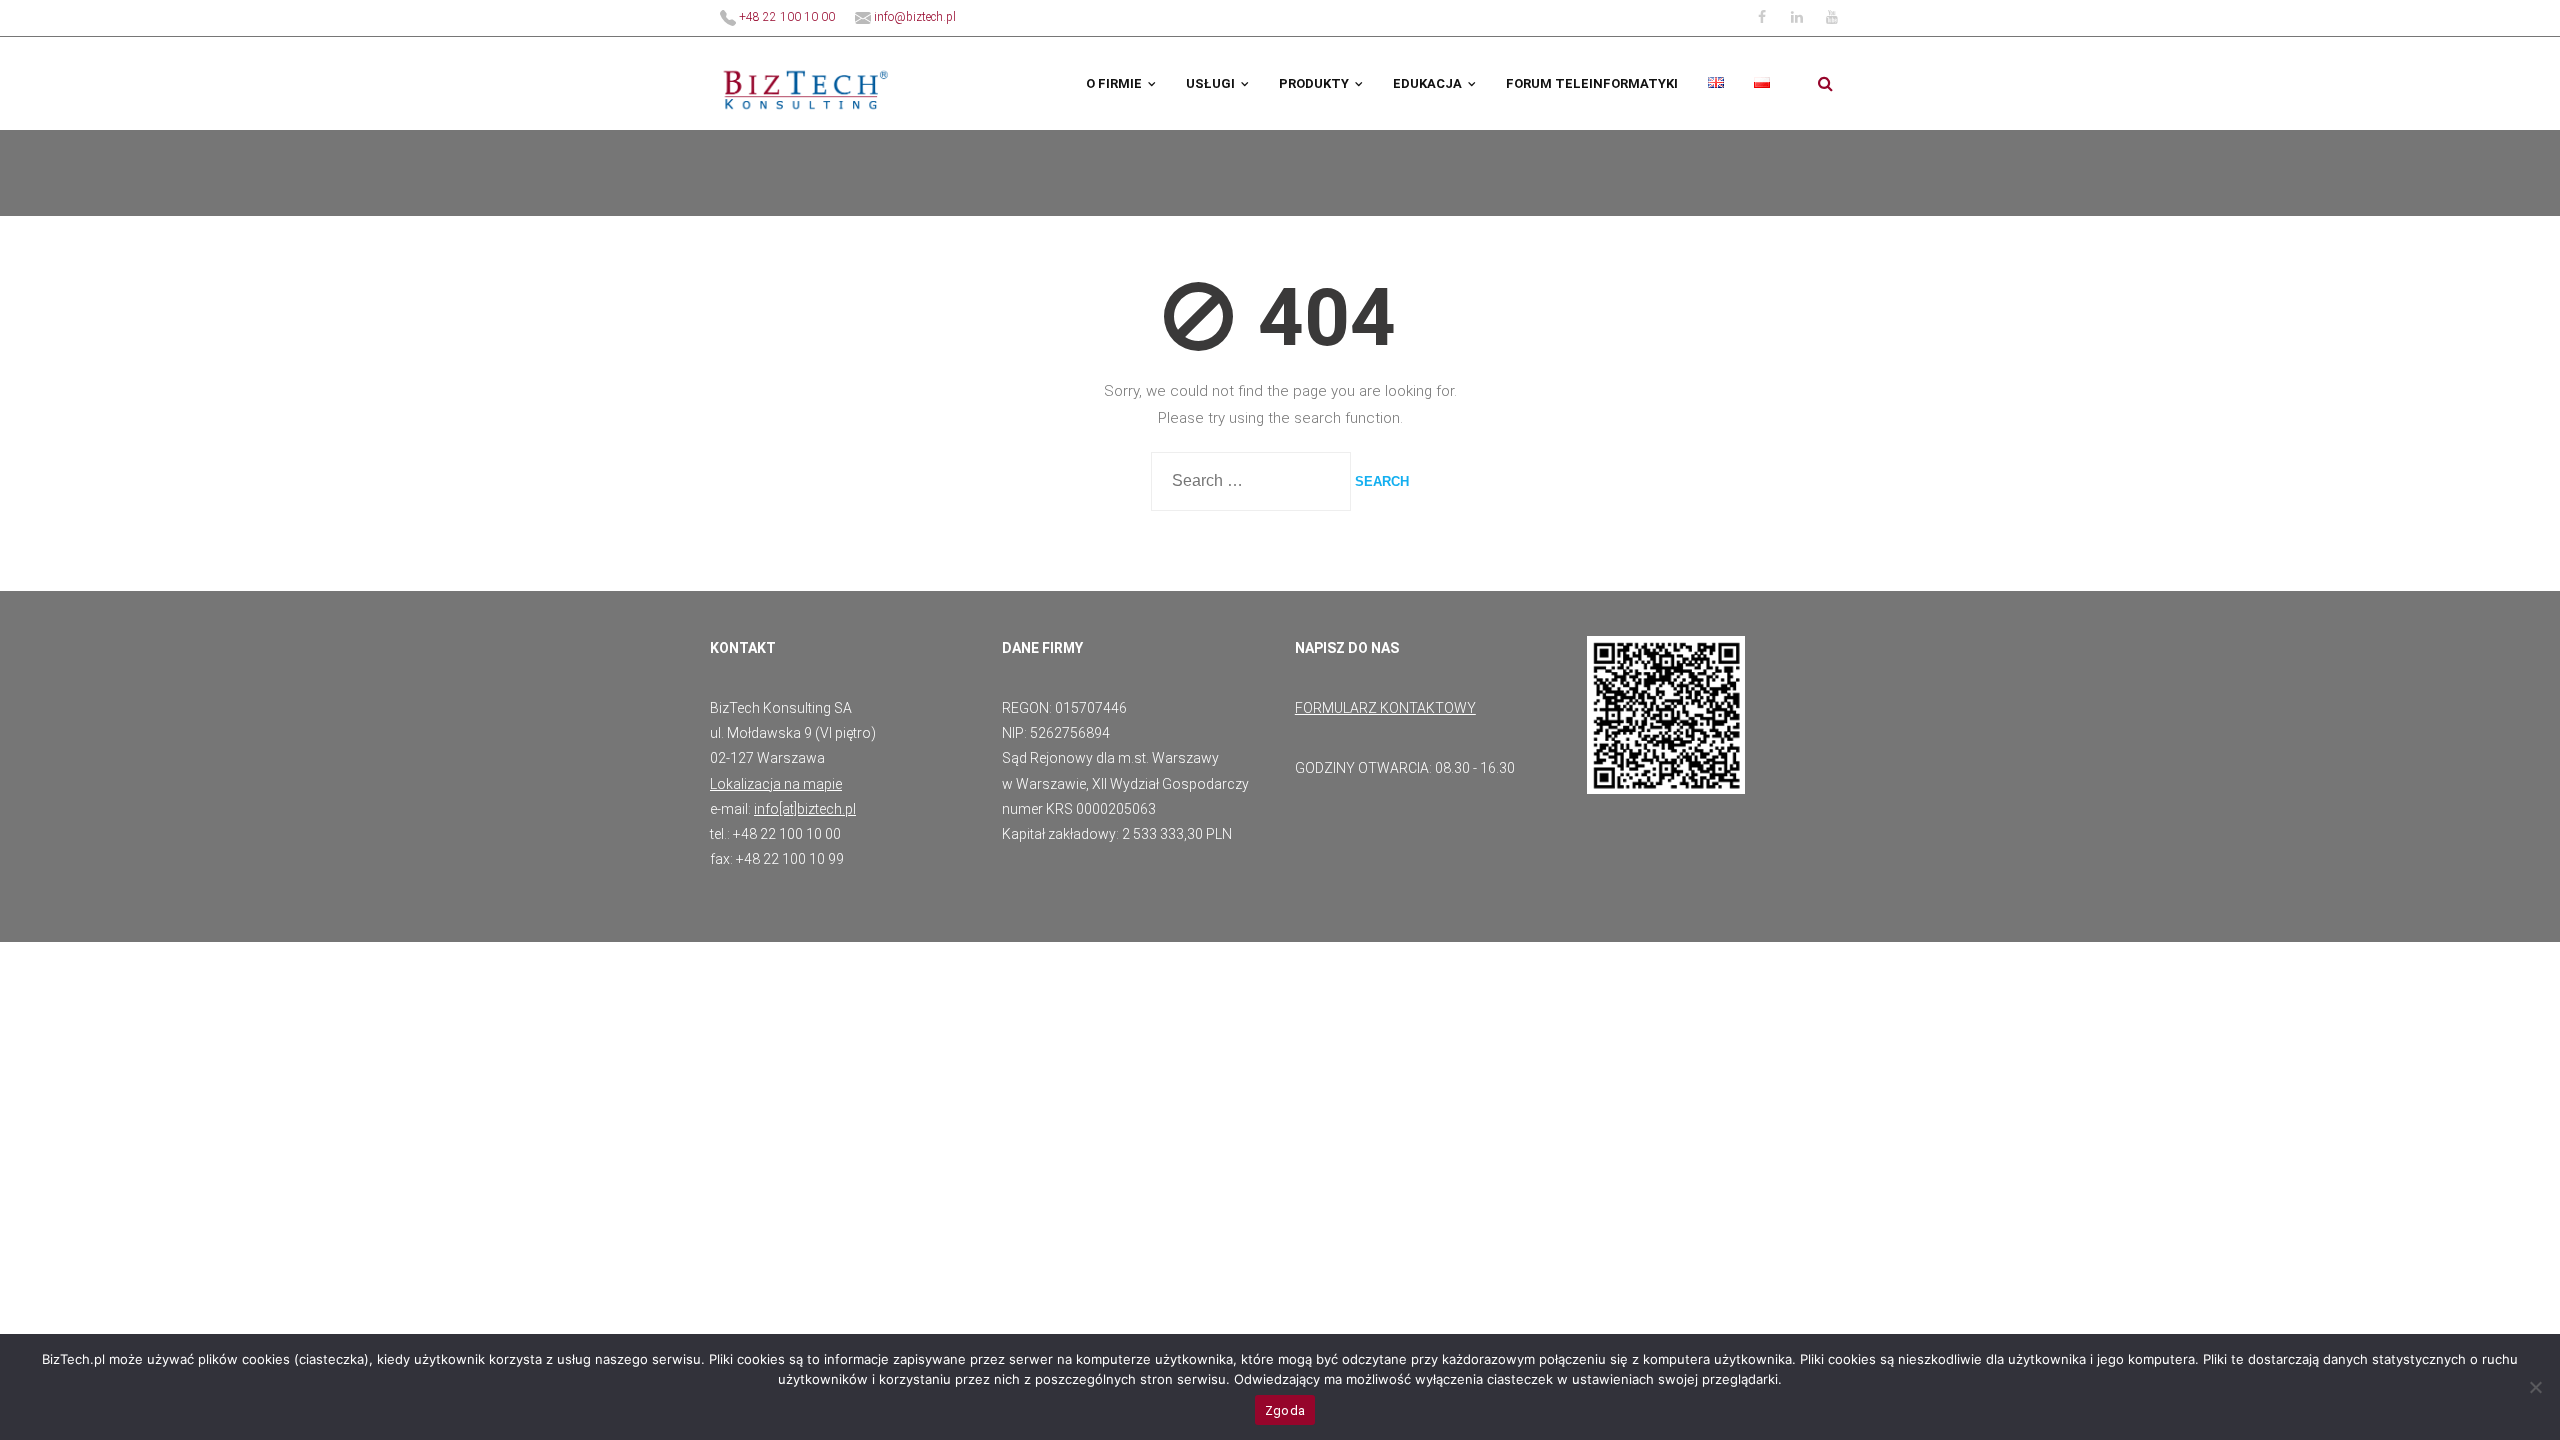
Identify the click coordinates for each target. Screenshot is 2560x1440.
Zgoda (1285, 1410)
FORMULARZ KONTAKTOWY (1385, 708)
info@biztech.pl (913, 17)
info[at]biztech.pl (805, 809)
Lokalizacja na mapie (776, 784)
